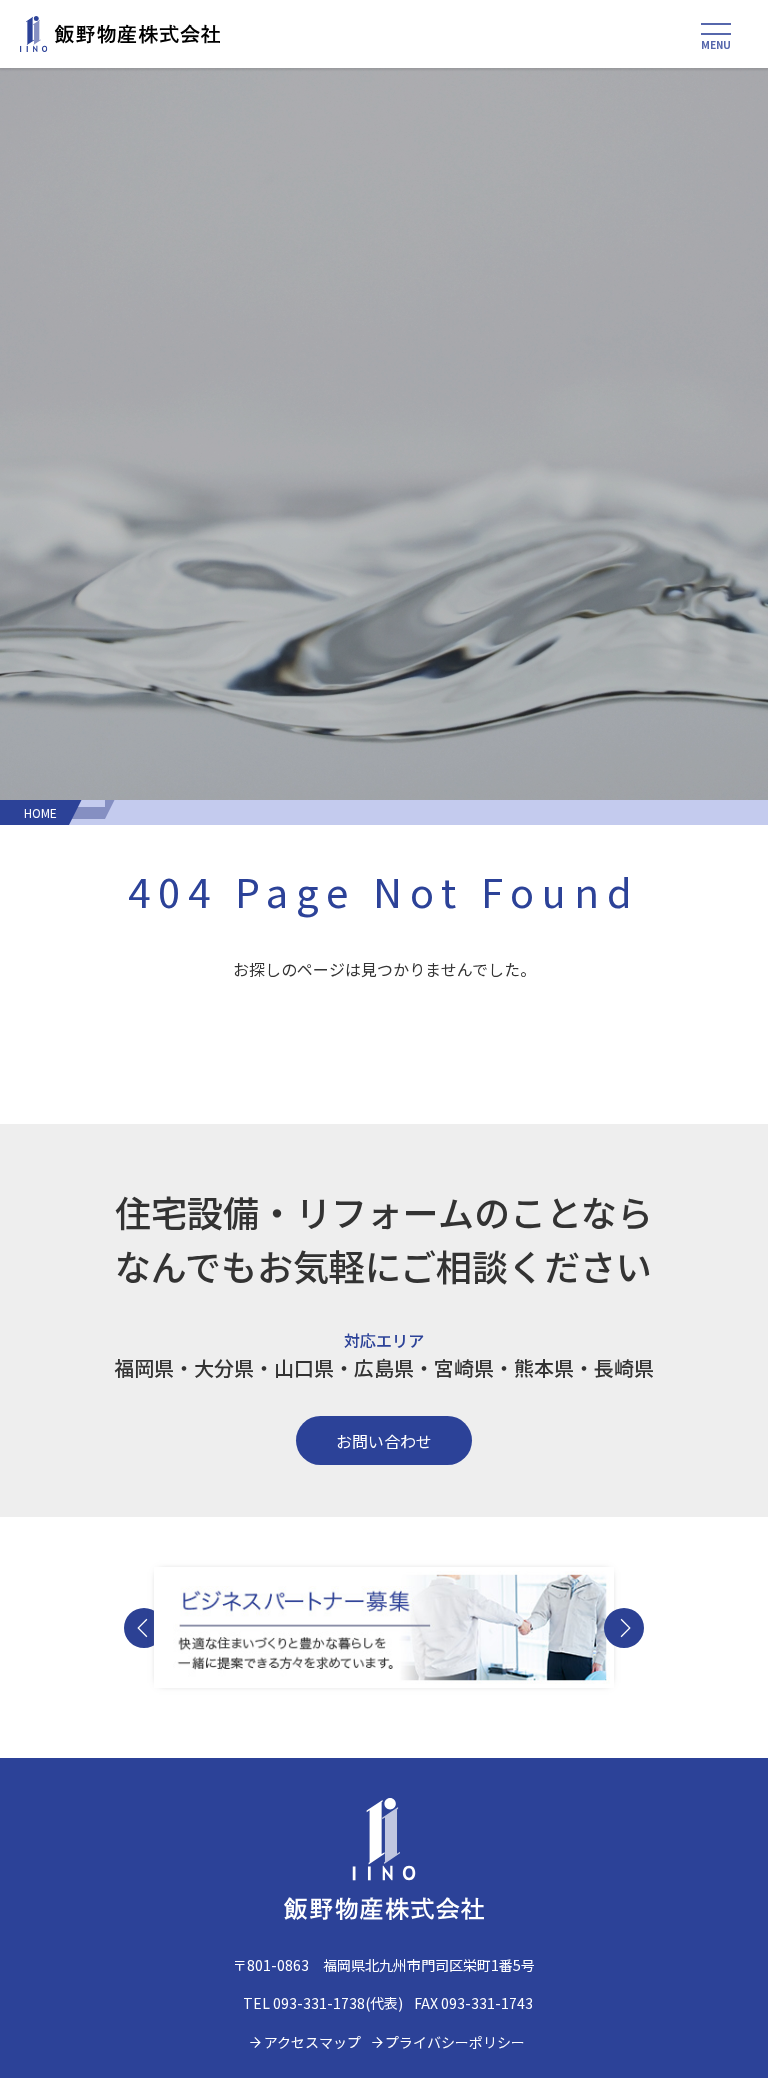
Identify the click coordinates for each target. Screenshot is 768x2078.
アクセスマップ (312, 2042)
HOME (40, 812)
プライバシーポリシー (455, 2042)
